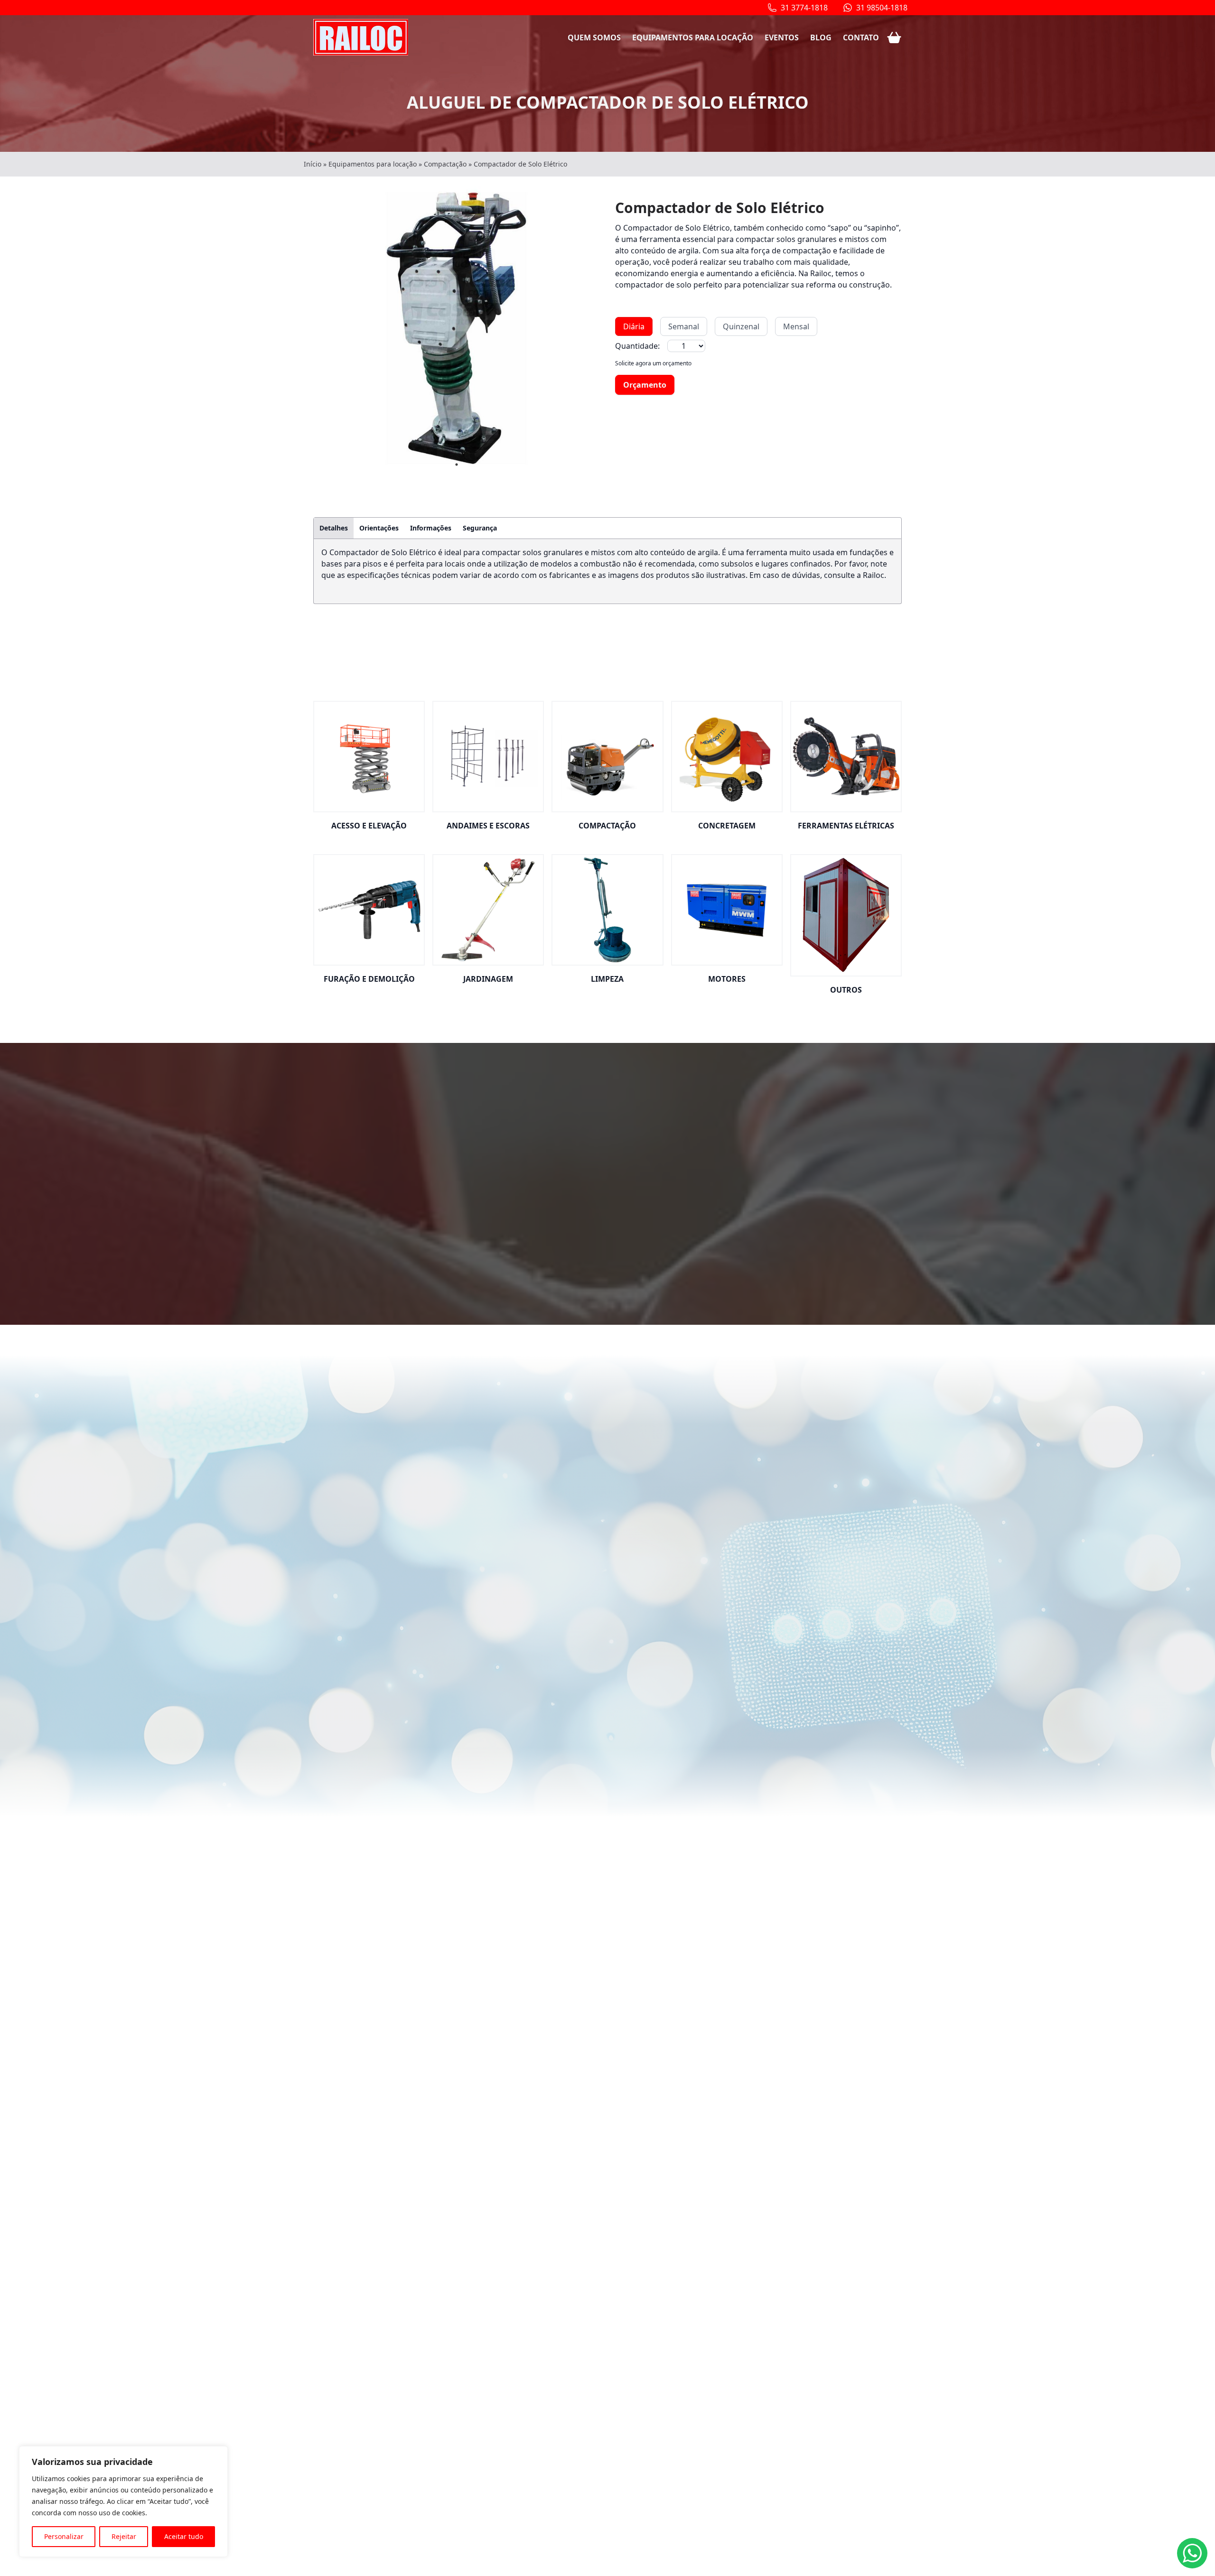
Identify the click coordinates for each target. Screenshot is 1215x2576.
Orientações (379, 528)
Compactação (445, 164)
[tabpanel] (457, 329)
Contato (861, 37)
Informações (431, 528)
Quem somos (594, 37)
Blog (821, 37)
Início (313, 164)
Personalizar (64, 2536)
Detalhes (334, 528)
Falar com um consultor (594, 1226)
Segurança (480, 528)
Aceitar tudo (184, 2536)
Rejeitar (124, 2536)
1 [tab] (457, 465)
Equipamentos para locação (693, 37)
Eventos (782, 37)
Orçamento (645, 385)
